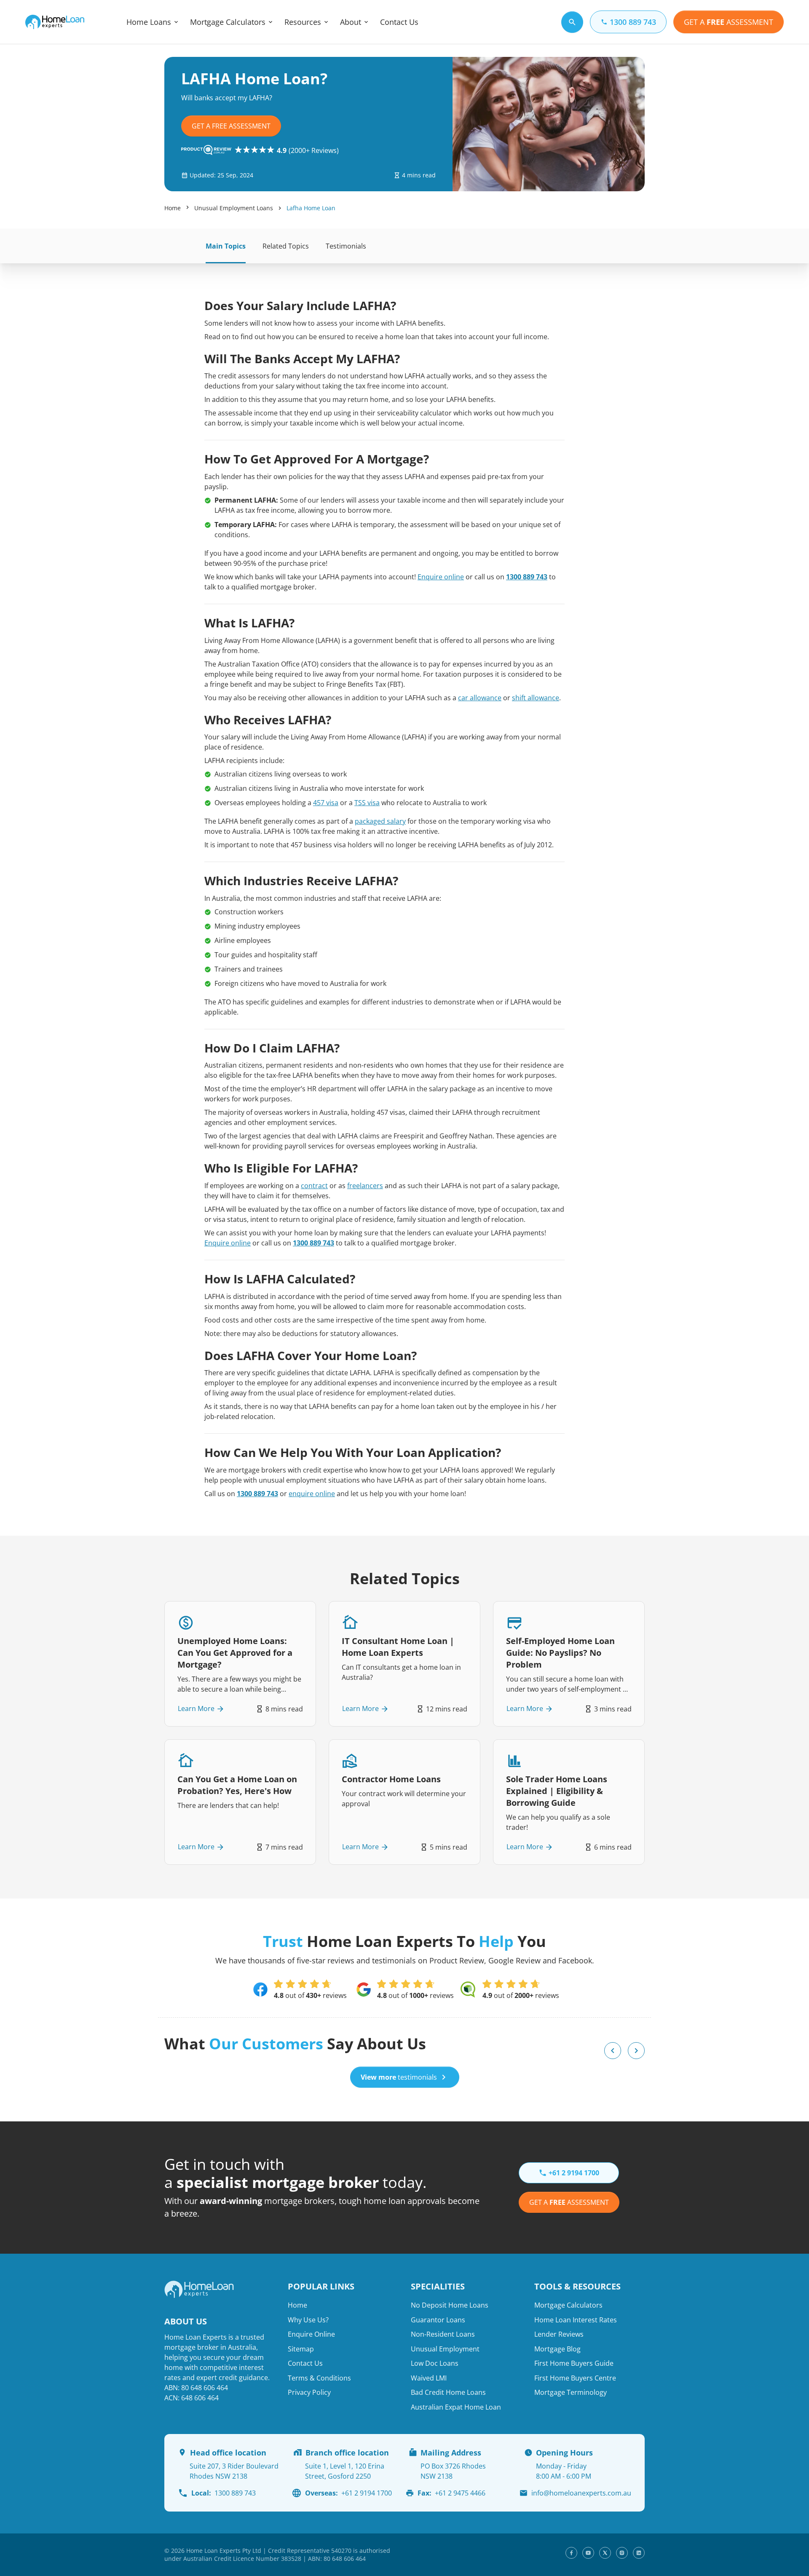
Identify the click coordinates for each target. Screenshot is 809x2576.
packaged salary (380, 821)
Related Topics (286, 246)
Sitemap (301, 2349)
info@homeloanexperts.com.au (581, 2493)
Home (173, 208)
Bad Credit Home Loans (448, 2392)
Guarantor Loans (438, 2320)
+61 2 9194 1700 (348, 2493)
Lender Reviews (559, 2334)
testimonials (399, 2077)
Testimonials (346, 246)
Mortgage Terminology (571, 2392)
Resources (303, 22)
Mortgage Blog (557, 2349)
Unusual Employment (445, 2349)
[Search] (572, 22)
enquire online (312, 1494)
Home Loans (149, 22)
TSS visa (367, 803)
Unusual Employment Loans (234, 208)
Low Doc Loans (435, 2363)
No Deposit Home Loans (450, 2305)
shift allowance (536, 698)
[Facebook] (571, 2553)
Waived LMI (429, 2378)
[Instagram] (622, 2553)
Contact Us (399, 22)
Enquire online (441, 577)
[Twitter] (605, 2553)
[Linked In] (639, 2553)
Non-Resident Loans (443, 2334)
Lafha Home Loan (311, 208)
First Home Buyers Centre (575, 2378)
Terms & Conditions (319, 2378)
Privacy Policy (309, 2392)
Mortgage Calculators (228, 22)
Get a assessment (569, 2202)
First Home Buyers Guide (574, 2363)
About (351, 22)
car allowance (480, 698)
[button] (613, 2051)
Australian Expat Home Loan (456, 2407)
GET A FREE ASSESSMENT (231, 126)
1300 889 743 (527, 577)
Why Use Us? (308, 2320)
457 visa (326, 803)
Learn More (196, 1709)
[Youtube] (588, 2553)
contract (314, 1186)
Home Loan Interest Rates (576, 2320)
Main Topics (226, 246)
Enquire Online (311, 2334)
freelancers (365, 1186)
